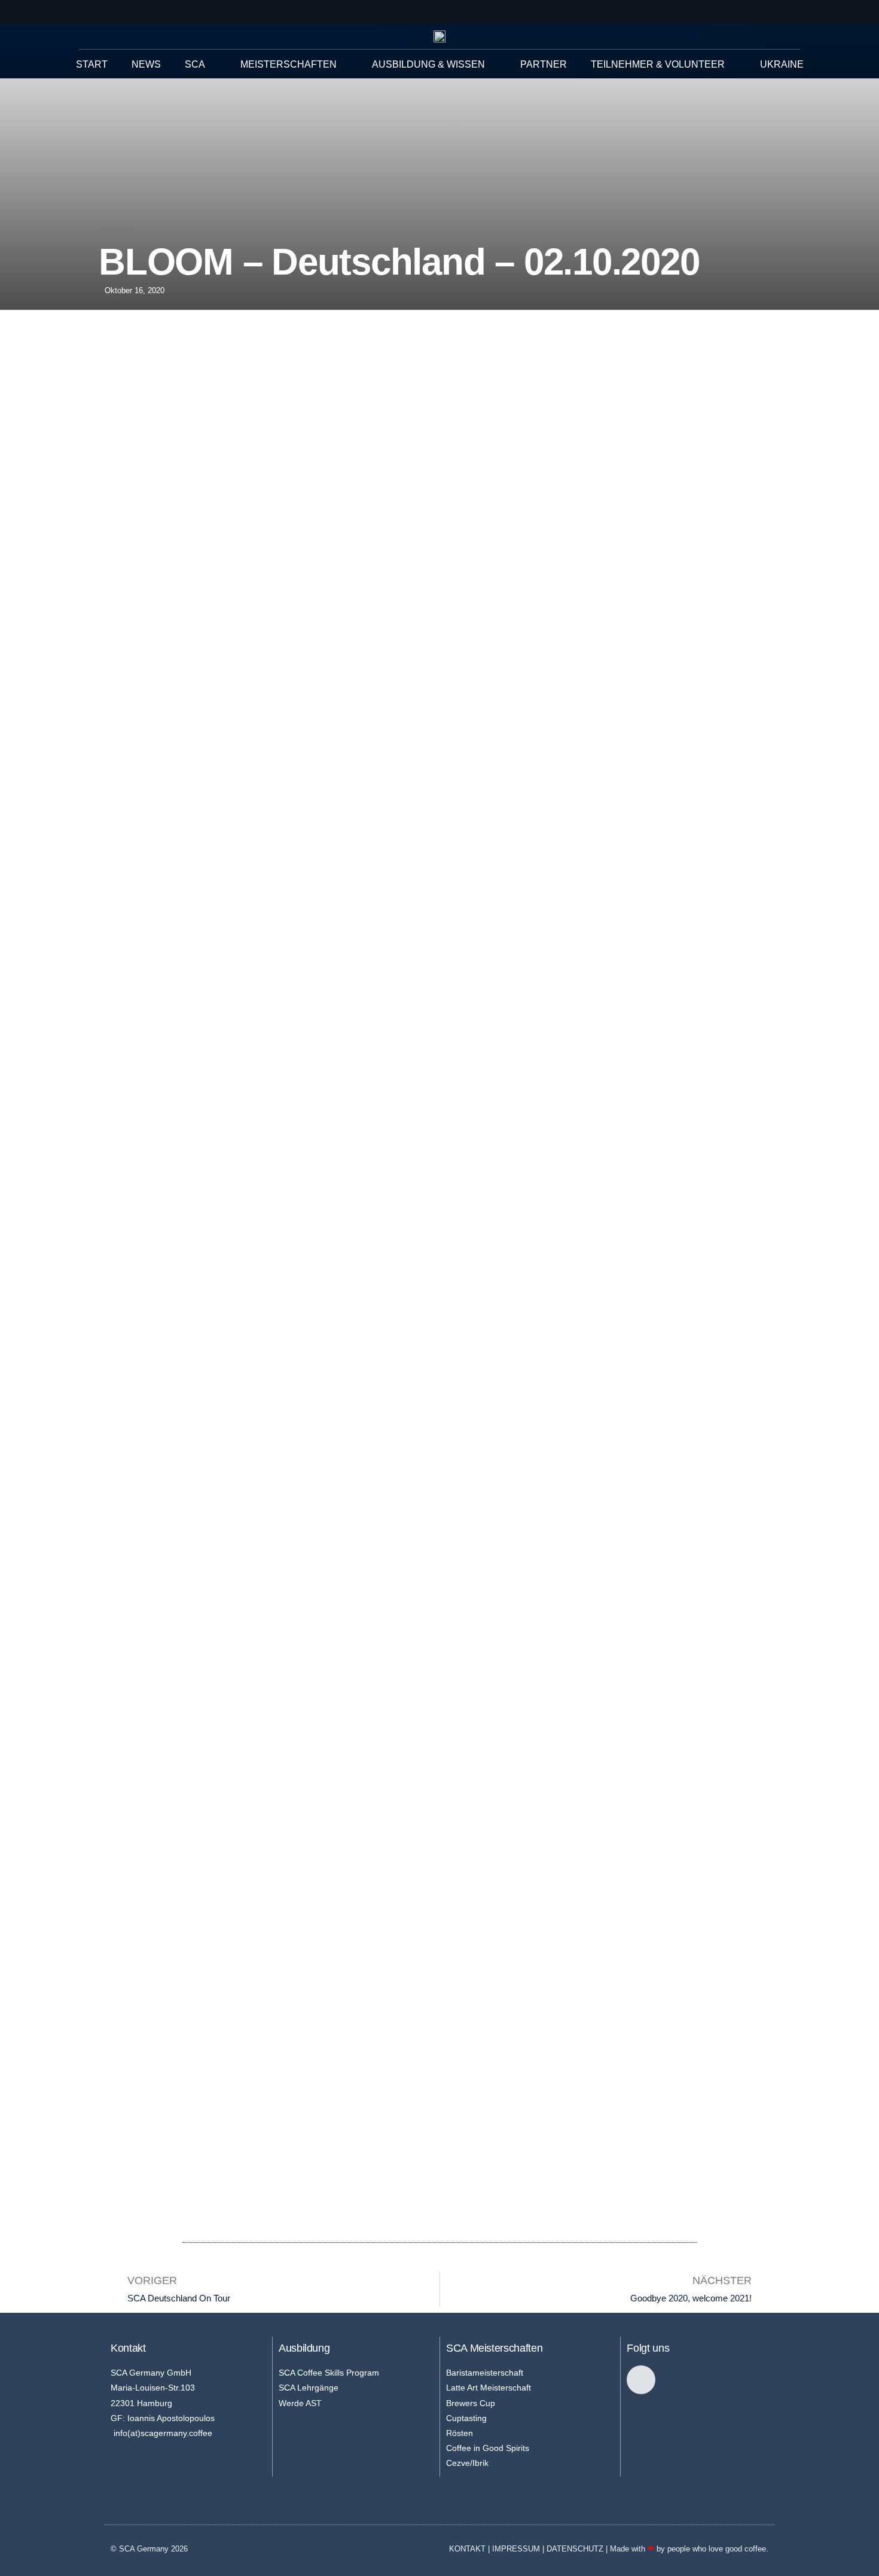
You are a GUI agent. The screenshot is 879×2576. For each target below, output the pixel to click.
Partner (544, 64)
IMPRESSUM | (519, 2549)
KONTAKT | (471, 2549)
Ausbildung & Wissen (428, 64)
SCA (195, 64)
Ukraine (782, 64)
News (146, 64)
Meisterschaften (289, 64)
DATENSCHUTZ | (578, 2549)
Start (92, 64)
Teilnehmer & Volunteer (658, 64)
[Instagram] (641, 2380)
